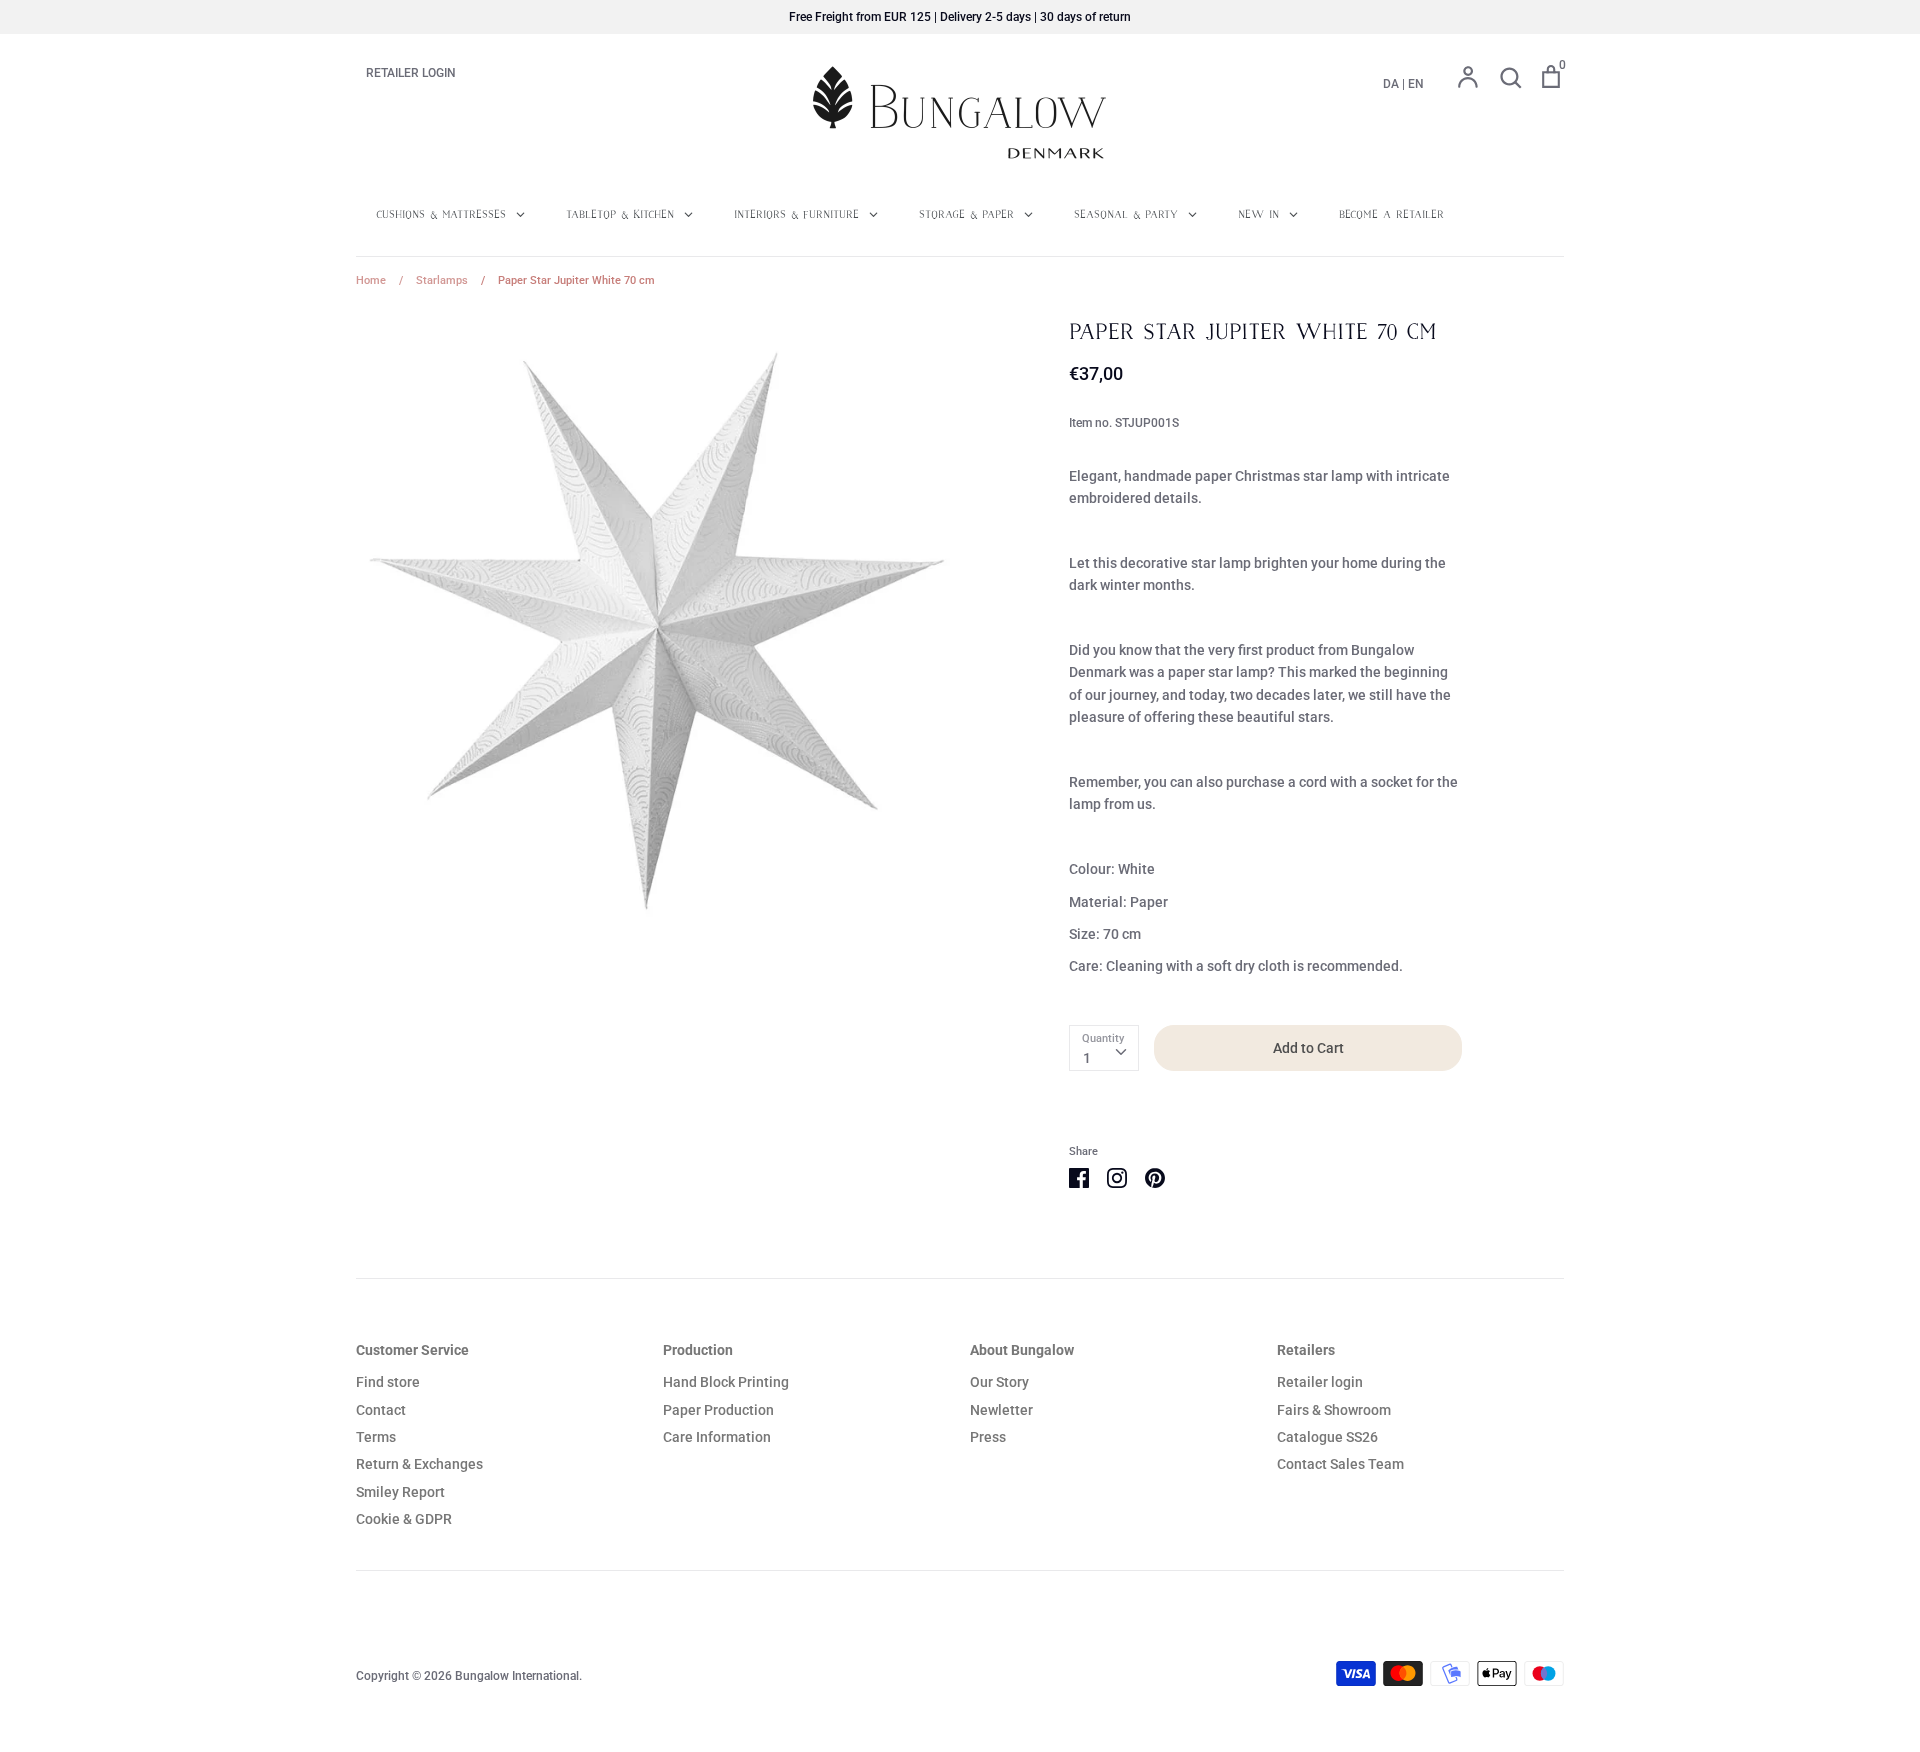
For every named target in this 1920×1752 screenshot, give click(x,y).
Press (988, 1437)
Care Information (717, 1437)
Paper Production (718, 1410)
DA (1391, 84)
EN (1416, 84)
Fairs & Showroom (1334, 1410)
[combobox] (1104, 1048)
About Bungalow (1022, 1350)
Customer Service (412, 1350)
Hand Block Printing (726, 1382)
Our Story (999, 1382)
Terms (376, 1437)
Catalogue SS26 (1327, 1437)
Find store (388, 1382)
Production (698, 1350)
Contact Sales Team (1340, 1464)
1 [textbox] (1087, 1058)
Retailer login (1320, 1382)
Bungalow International (517, 1676)
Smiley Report (400, 1492)
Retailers (1306, 1350)
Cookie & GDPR (404, 1519)
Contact (381, 1410)
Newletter (1001, 1410)
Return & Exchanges (419, 1464)
